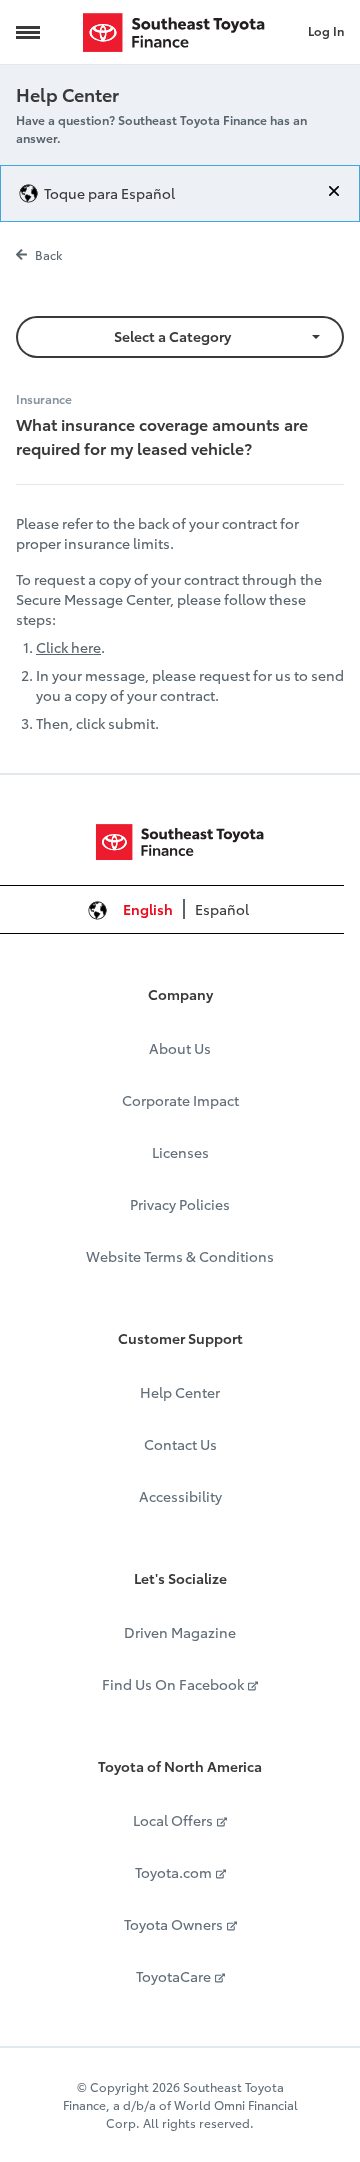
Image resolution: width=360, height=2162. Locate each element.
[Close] (334, 191)
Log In (326, 30)
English (148, 909)
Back (48, 254)
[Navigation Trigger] (28, 32)
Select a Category (172, 336)
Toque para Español (109, 193)
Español (222, 909)
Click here (68, 647)
